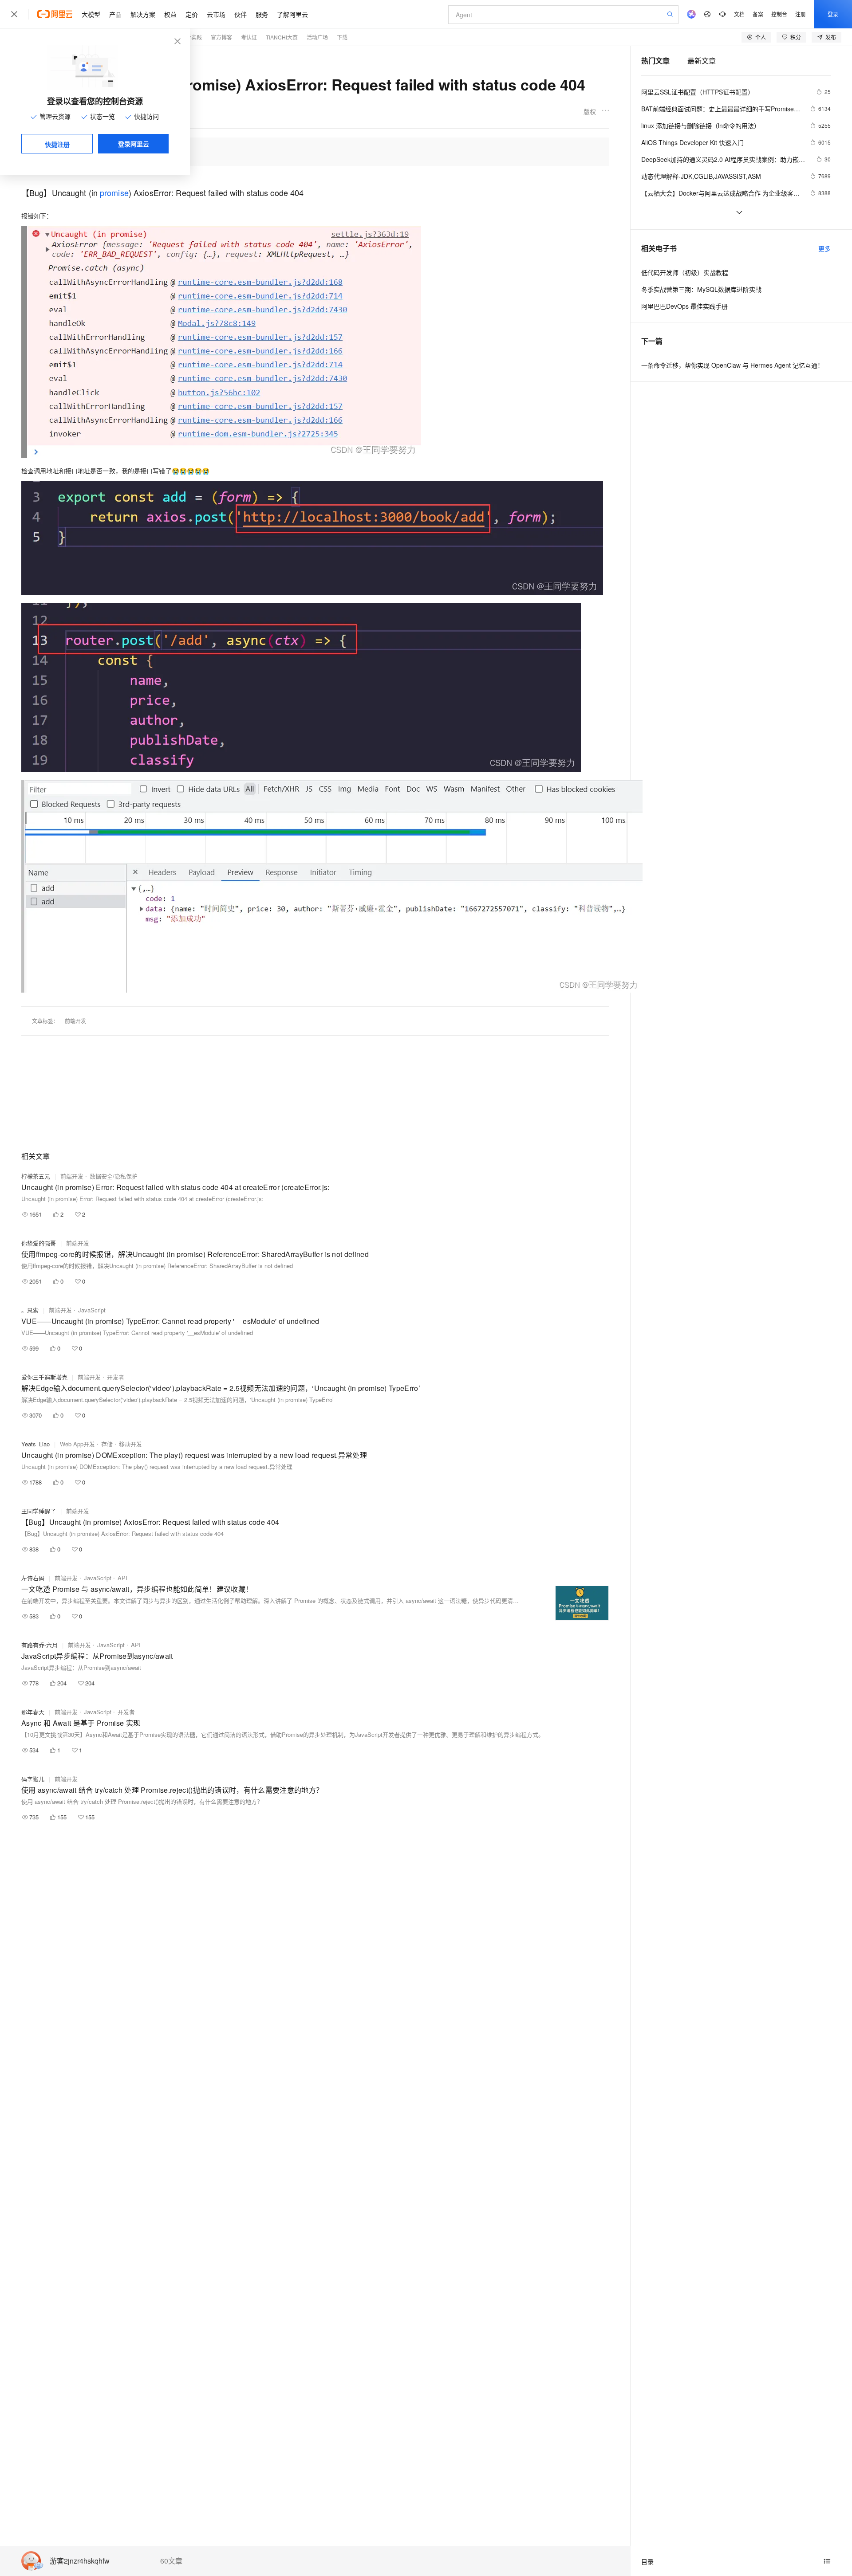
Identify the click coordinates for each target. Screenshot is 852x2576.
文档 (739, 14)
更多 (824, 248)
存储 (107, 1444)
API (122, 1578)
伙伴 (241, 14)
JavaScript (92, 1310)
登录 (833, 14)
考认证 (249, 37)
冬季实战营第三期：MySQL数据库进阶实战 (701, 289)
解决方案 (143, 14)
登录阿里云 (134, 144)
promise (114, 192)
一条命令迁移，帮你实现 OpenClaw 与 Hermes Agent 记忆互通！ (732, 365)
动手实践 (191, 37)
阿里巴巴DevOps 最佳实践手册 (684, 306)
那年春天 (33, 1712)
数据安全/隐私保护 (114, 1176)
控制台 (779, 14)
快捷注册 (57, 144)
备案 (758, 14)
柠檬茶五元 (36, 1176)
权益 (170, 14)
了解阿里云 (292, 14)
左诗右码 (33, 1578)
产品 (115, 14)
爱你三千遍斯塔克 (44, 1377)
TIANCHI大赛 (282, 37)
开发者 (116, 1377)
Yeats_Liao (35, 1444)
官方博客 (221, 37)
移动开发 (130, 1444)
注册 (801, 14)
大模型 (91, 14)
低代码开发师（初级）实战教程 (685, 272)
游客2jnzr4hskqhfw (80, 2561)
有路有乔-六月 (39, 1645)
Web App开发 (77, 1444)
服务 (262, 14)
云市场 (216, 14)
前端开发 (75, 1021)
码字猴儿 (33, 1779)
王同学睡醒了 (39, 1511)
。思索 (30, 1310)
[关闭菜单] (14, 14)
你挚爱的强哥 (39, 1243)
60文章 (171, 2561)
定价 (192, 14)
